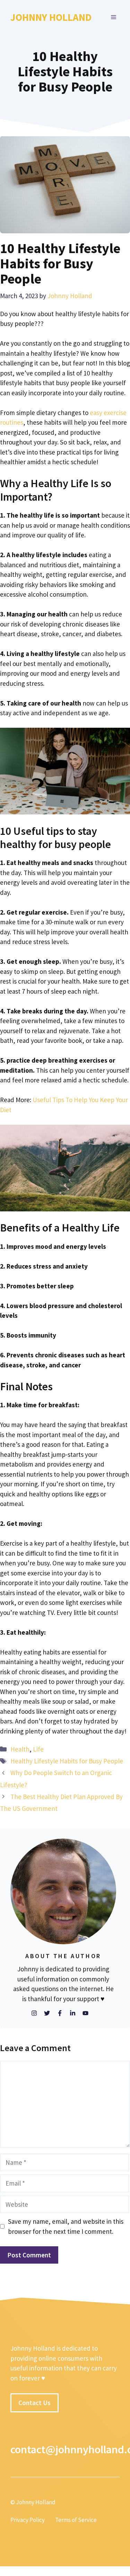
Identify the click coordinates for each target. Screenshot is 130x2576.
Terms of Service (76, 2520)
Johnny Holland (51, 17)
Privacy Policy (28, 2520)
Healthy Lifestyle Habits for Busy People (67, 1761)
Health (20, 1749)
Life (38, 1749)
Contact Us (34, 2403)
